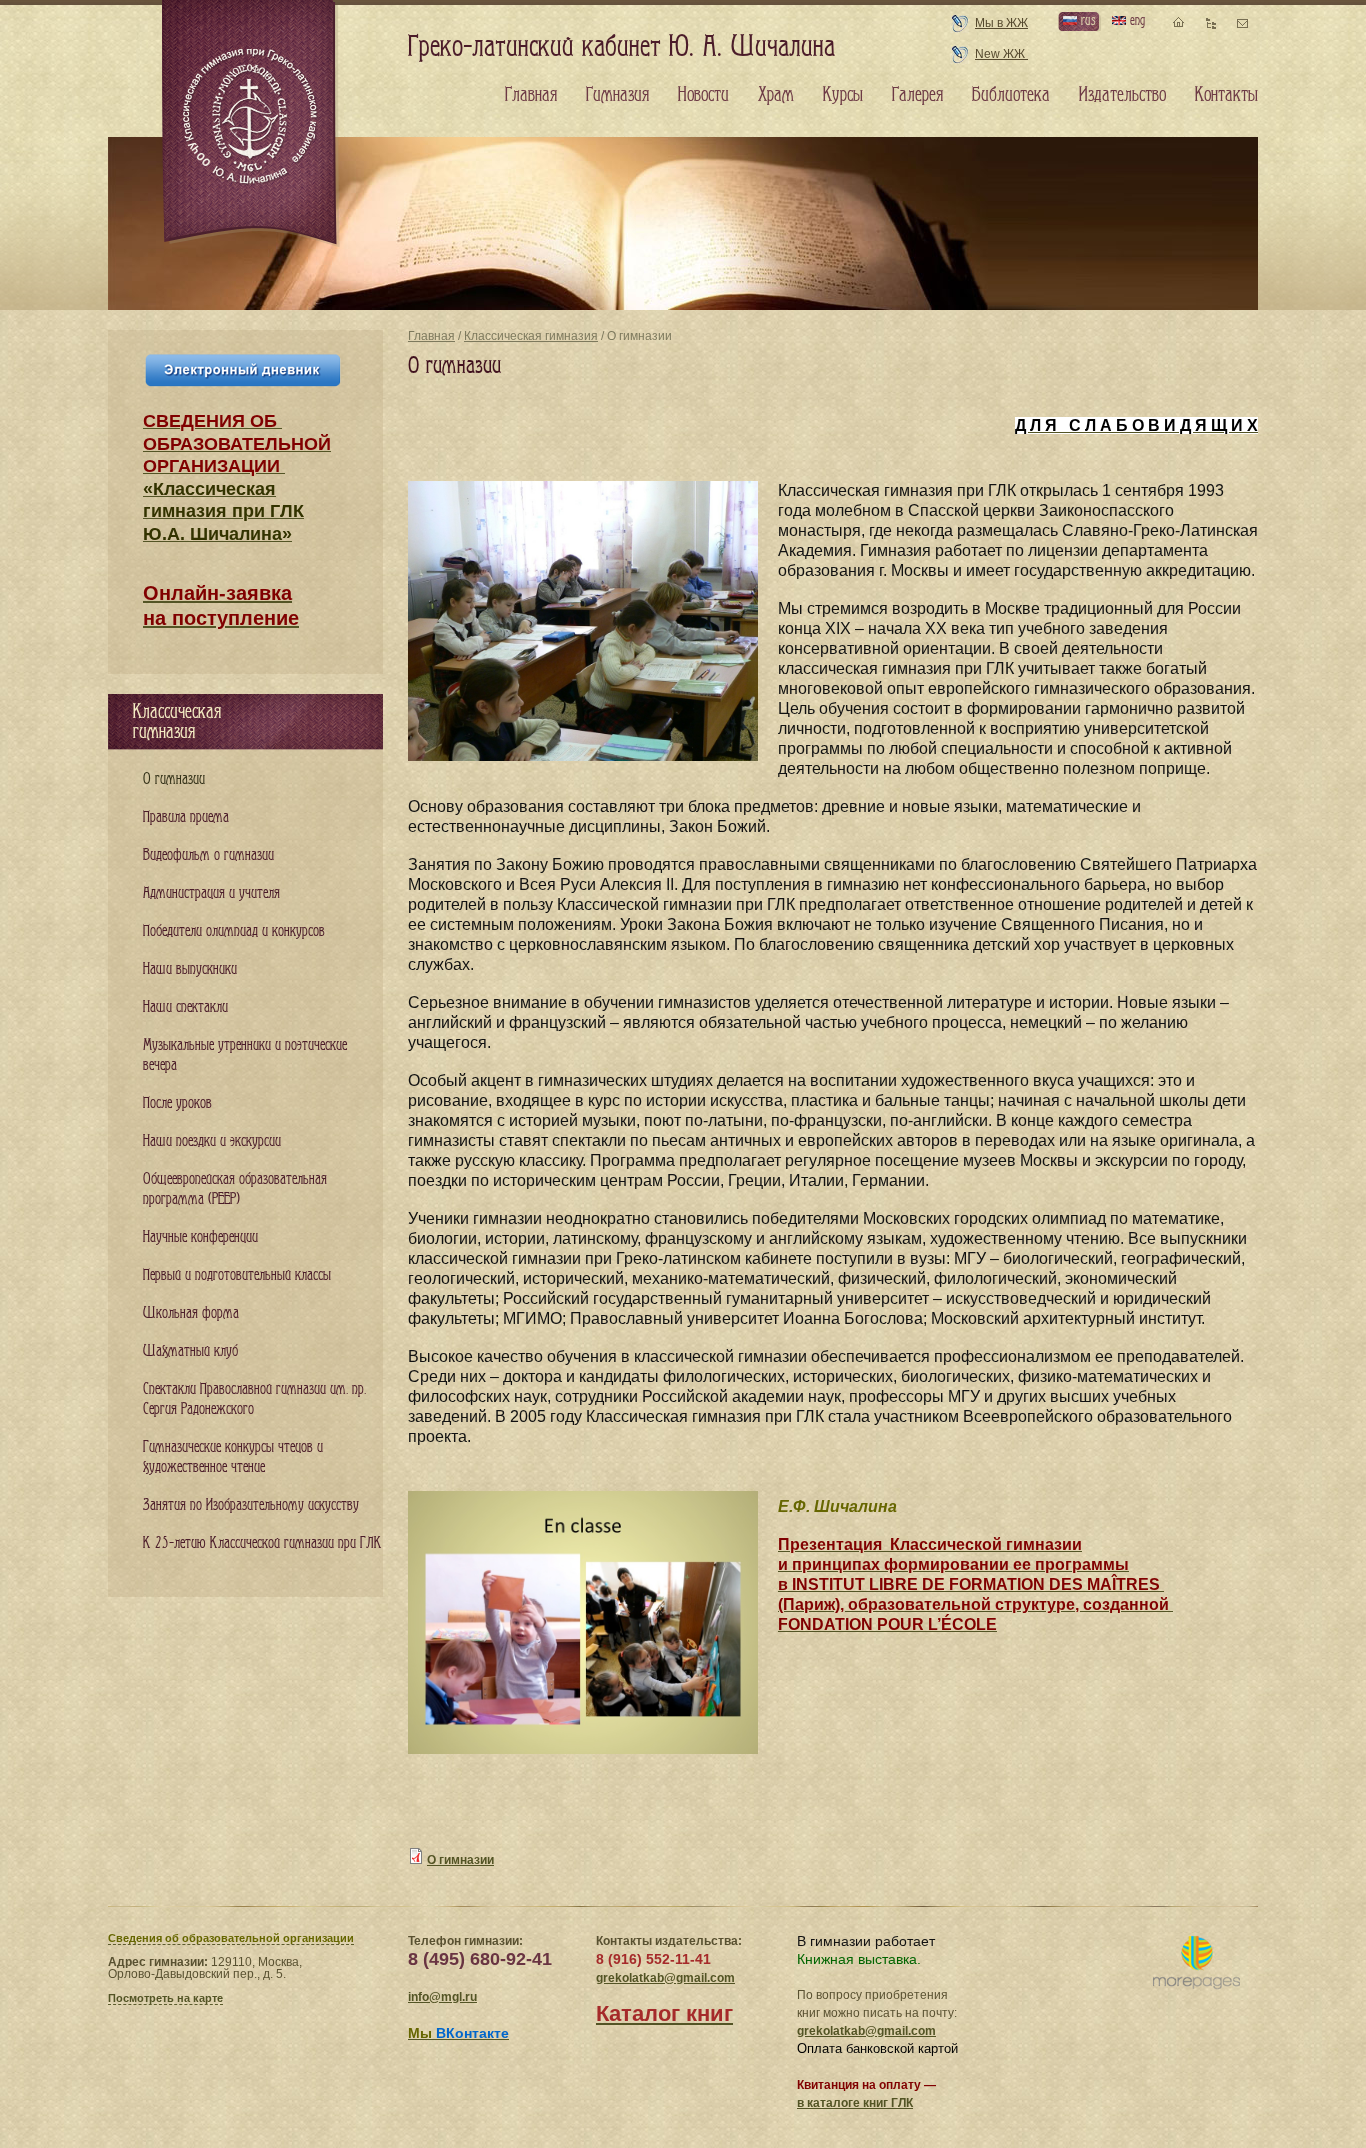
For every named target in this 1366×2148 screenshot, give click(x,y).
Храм (776, 95)
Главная (431, 336)
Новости (703, 95)
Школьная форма (191, 1313)
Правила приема (186, 817)
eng (1135, 20)
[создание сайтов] (1196, 1963)
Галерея (917, 95)
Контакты (1226, 95)
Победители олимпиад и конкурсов (234, 931)
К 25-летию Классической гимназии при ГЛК (262, 1543)
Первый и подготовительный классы (237, 1275)
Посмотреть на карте (165, 1998)
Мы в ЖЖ (1001, 23)
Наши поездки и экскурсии (212, 1141)
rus (1086, 20)
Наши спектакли (185, 1007)
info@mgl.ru (442, 1997)
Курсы (843, 95)
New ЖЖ (1001, 54)
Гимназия (617, 95)
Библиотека (1011, 95)
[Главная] (251, 124)
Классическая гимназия (531, 336)
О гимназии (460, 1860)
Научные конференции (200, 1237)
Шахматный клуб (190, 1351)
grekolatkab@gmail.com (665, 1978)
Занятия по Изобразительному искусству (251, 1505)
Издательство (1122, 95)
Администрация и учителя (211, 893)
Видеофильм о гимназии (208, 855)
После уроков (177, 1103)
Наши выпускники (190, 969)
